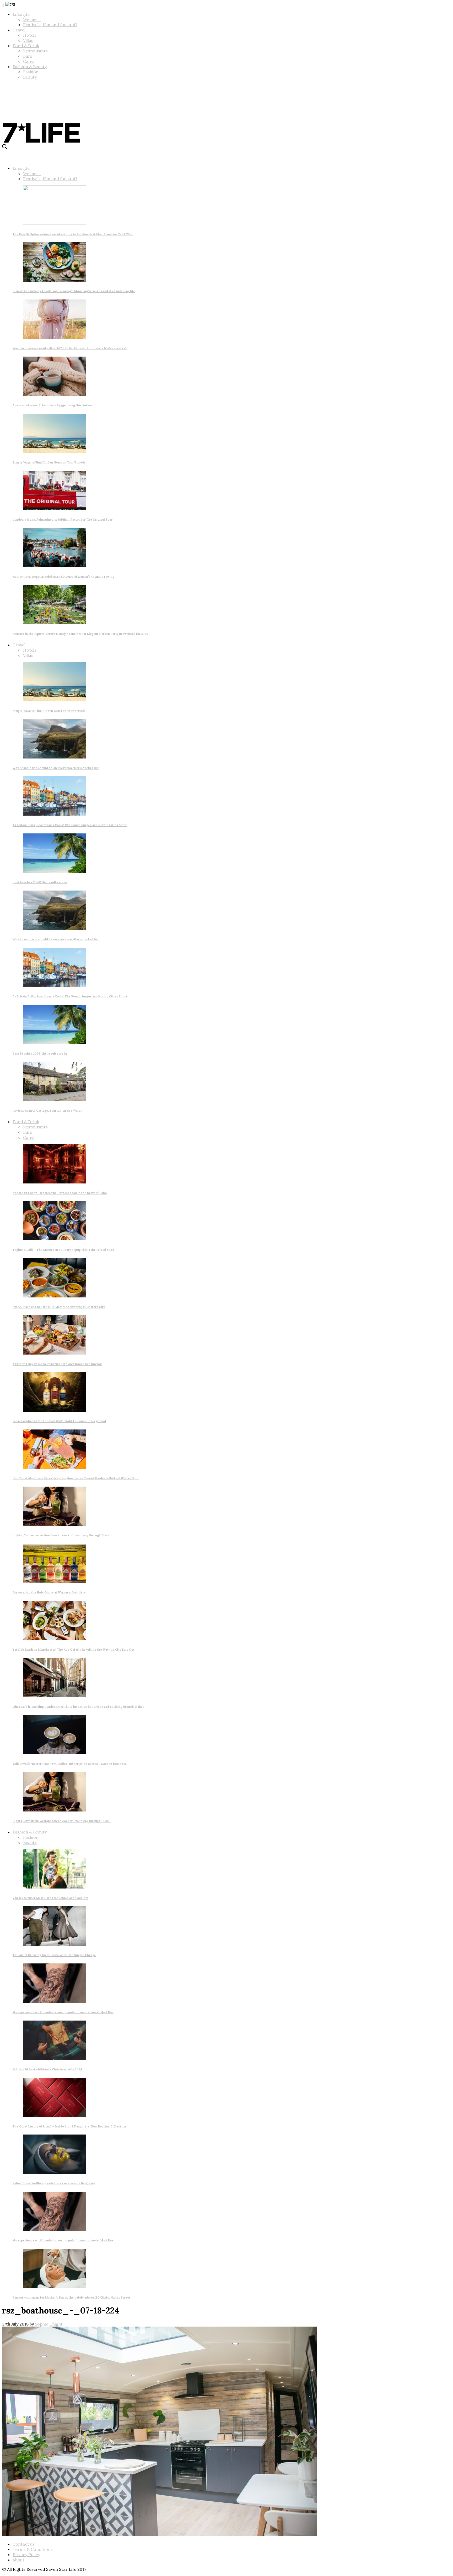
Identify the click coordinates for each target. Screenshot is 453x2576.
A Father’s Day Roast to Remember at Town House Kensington (57, 1364)
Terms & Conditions (33, 2549)
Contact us (24, 2544)
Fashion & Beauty (30, 67)
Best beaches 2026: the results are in (40, 882)
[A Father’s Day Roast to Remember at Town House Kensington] (55, 1353)
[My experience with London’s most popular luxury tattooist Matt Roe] (55, 2001)
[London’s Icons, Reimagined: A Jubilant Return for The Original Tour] (55, 509)
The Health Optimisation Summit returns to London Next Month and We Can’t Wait (73, 234)
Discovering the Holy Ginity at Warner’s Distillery (49, 1592)
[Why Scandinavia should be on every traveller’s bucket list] (55, 757)
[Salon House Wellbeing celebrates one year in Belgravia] (55, 2172)
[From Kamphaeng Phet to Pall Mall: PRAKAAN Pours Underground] (55, 1410)
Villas (28, 40)
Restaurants (35, 51)
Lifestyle (21, 14)
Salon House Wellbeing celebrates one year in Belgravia (54, 2183)
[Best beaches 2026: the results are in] (55, 871)
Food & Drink (26, 46)
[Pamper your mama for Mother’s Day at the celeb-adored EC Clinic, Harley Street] (55, 2286)
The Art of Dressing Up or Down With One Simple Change (54, 1955)
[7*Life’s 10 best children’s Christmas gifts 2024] (55, 2058)
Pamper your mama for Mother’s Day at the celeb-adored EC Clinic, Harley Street (71, 2297)
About (18, 2560)
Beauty (30, 77)
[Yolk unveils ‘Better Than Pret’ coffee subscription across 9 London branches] (55, 1753)
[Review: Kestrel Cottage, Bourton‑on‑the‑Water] (55, 1100)
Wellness (32, 19)
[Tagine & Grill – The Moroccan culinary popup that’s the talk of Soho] (55, 1239)
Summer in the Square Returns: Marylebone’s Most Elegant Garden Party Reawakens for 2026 (80, 634)
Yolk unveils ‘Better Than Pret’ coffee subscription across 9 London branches (70, 1764)
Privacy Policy (26, 2555)
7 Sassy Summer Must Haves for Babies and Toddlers (50, 1898)
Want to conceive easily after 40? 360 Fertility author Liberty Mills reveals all (70, 348)
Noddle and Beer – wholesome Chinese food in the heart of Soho (60, 1193)
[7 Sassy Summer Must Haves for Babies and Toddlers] (55, 1887)
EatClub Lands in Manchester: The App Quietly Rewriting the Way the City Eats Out (74, 1650)
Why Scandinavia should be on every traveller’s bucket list (56, 768)
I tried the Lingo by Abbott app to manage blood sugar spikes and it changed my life (74, 291)
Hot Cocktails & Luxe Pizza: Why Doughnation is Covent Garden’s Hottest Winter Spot (76, 1478)
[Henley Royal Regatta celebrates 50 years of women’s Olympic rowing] (55, 566)
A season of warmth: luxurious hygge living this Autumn (53, 405)
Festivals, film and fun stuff (50, 25)
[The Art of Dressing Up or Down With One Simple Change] (55, 1944)
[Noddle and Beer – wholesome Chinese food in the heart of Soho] (55, 1182)
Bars (28, 56)
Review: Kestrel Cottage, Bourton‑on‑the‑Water (47, 1111)
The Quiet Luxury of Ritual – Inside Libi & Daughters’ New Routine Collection (69, 2126)
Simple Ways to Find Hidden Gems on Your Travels (49, 462)
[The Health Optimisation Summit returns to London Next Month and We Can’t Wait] (55, 223)
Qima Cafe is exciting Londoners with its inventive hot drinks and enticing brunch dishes (78, 1707)
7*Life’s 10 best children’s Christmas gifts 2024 (47, 2069)
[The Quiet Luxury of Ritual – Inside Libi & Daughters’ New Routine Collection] (55, 2115)
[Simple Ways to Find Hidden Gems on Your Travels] (55, 451)
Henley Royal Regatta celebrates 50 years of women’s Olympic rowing (63, 577)
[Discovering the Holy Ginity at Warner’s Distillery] (55, 1581)
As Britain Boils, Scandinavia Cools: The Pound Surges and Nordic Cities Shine (70, 825)
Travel (19, 30)
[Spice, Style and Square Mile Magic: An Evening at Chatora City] (55, 1296)
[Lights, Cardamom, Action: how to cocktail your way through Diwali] (55, 1524)
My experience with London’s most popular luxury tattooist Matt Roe (63, 2012)
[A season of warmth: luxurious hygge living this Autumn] (55, 394)
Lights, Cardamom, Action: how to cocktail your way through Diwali (62, 1535)
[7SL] (41, 103)
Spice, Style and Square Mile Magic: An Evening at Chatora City (59, 1307)
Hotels (30, 35)
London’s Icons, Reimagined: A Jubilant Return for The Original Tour (63, 520)
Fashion (31, 72)
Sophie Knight (49, 2324)
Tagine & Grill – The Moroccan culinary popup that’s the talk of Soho (63, 1250)
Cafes (29, 61)
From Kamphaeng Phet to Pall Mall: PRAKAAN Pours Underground (59, 1421)
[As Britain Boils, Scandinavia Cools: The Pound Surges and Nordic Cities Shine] (55, 814)
